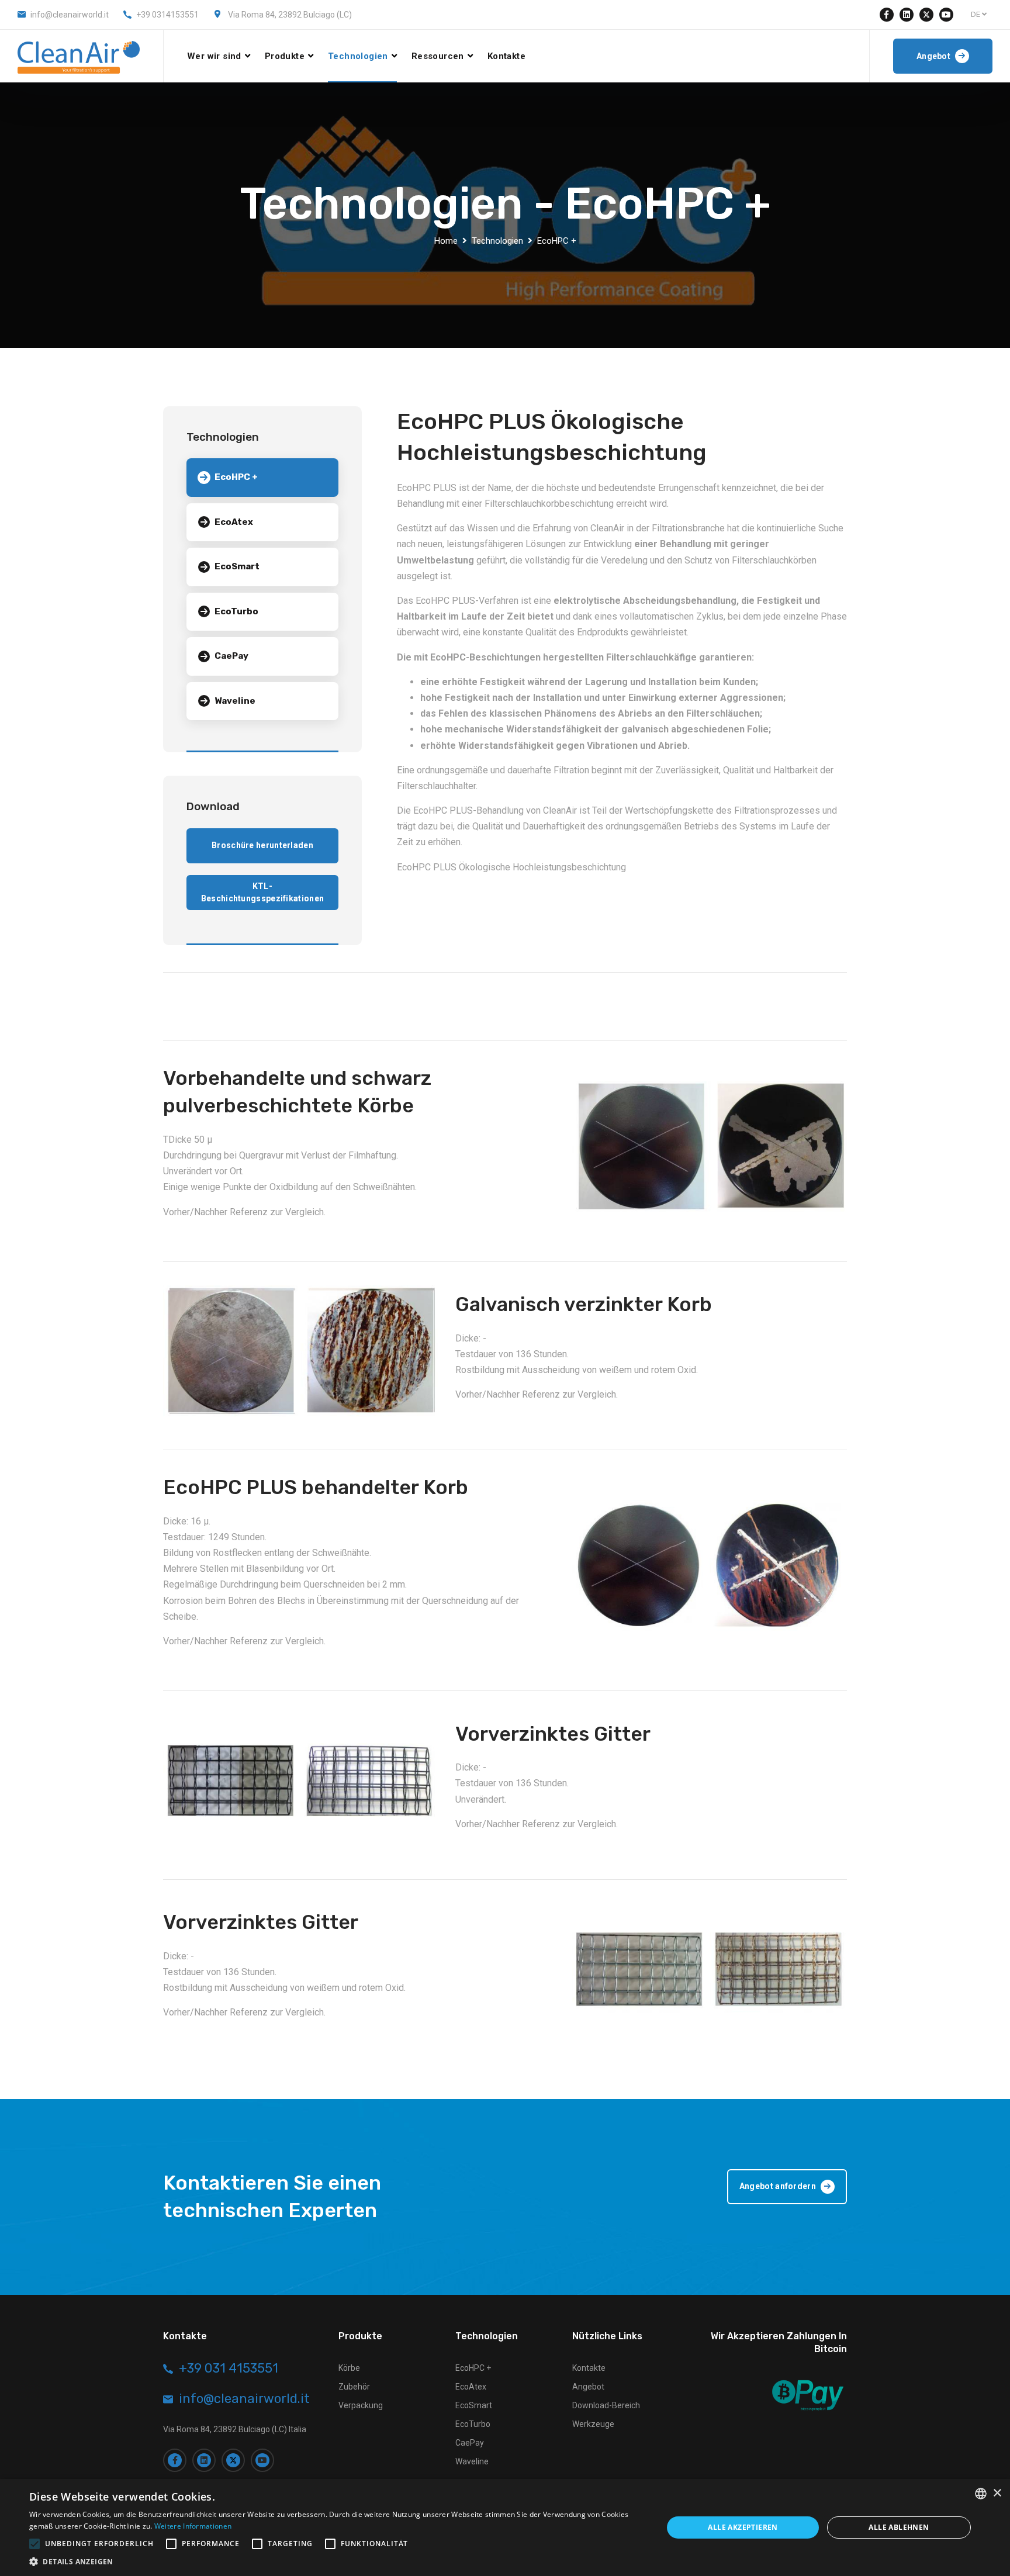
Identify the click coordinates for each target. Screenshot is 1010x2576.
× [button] (997, 2493)
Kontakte (506, 56)
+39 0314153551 (167, 15)
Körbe (349, 2368)
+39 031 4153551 (229, 2368)
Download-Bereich (606, 2405)
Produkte (285, 56)
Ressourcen (438, 56)
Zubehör (354, 2387)
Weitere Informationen (193, 2526)
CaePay (470, 2443)
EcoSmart (474, 2405)
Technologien (358, 56)
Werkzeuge (593, 2424)
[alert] (505, 2527)
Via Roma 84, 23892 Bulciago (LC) (290, 15)
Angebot (588, 2387)
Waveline (472, 2461)
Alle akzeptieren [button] (743, 2527)
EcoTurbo (473, 2424)
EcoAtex (471, 2387)
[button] (337, 2561)
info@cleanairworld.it (70, 15)
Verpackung (361, 2405)
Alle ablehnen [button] (899, 2527)
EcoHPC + (473, 2368)
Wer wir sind (214, 56)
